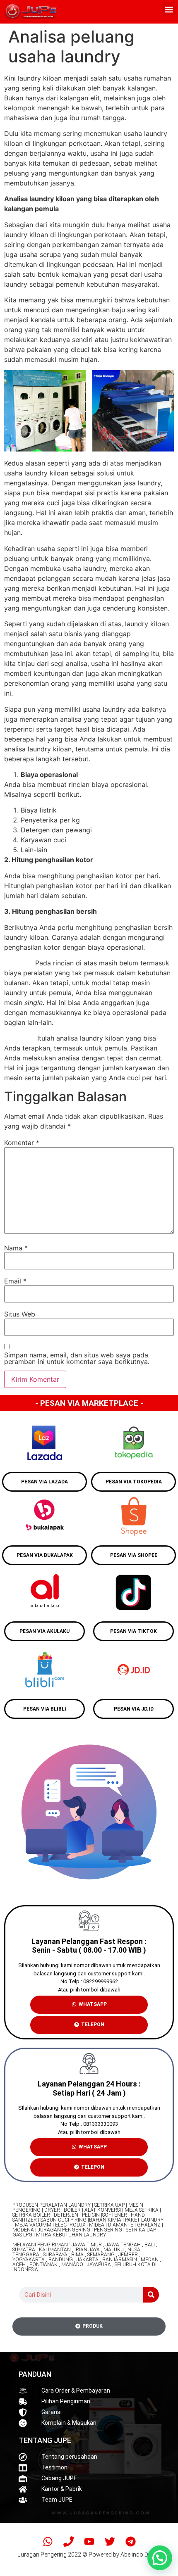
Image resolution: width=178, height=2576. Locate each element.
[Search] (151, 2295)
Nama (16, 1248)
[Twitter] (110, 2541)
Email (15, 1281)
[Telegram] (130, 2541)
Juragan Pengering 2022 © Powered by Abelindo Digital (89, 2555)
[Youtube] (89, 2541)
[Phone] (68, 2541)
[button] (169, 9)
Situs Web (20, 1314)
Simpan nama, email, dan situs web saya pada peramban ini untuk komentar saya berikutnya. (77, 1358)
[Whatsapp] (48, 2541)
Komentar (22, 1143)
